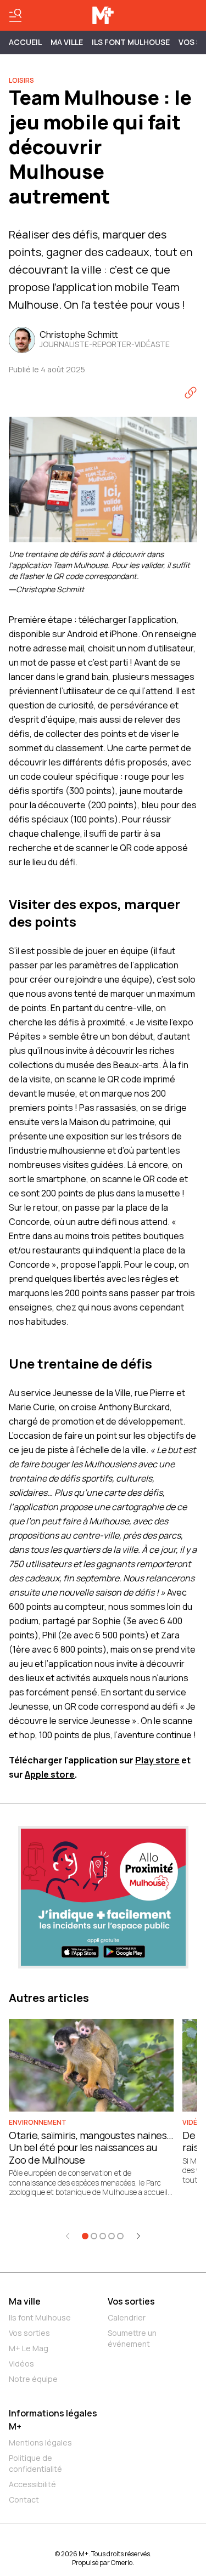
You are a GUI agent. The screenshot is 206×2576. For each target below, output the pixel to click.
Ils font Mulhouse (40, 2317)
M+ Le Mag (29, 2348)
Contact (24, 2500)
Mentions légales (40, 2442)
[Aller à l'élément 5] (120, 2236)
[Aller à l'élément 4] (112, 2236)
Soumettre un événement (132, 2338)
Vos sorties (29, 2333)
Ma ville (25, 2301)
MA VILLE (67, 42)
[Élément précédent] (68, 2236)
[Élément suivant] (138, 2236)
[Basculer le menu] (15, 15)
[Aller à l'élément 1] (85, 2236)
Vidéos (21, 2364)
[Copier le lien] (191, 393)
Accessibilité (32, 2484)
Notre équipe (33, 2379)
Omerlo (122, 2563)
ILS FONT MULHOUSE (131, 42)
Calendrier (127, 2317)
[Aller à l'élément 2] (94, 2236)
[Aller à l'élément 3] (103, 2236)
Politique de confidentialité (35, 2463)
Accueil (25, 42)
